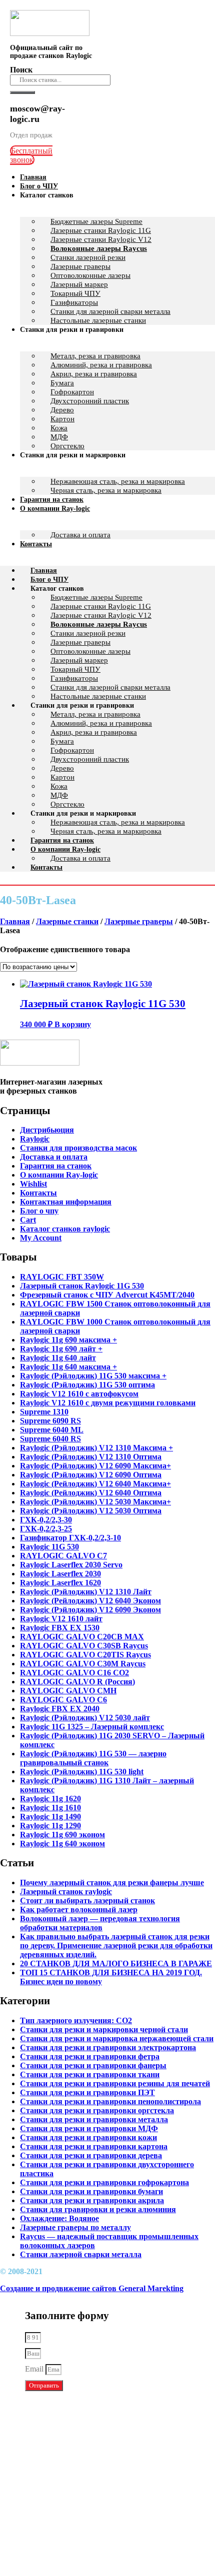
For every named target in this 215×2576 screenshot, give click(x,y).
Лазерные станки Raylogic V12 (101, 239)
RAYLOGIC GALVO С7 (63, 1556)
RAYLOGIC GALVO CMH (68, 1691)
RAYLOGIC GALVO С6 (63, 1700)
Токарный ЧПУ (75, 293)
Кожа (59, 428)
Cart (28, 1220)
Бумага (62, 383)
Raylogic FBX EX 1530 (60, 1628)
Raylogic (35, 1139)
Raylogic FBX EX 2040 (60, 1709)
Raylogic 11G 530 (49, 1547)
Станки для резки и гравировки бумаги (91, 2191)
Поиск (21, 70)
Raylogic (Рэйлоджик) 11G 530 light (82, 1772)
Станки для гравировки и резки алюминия (98, 2209)
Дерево (62, 410)
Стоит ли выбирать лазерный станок (87, 1901)
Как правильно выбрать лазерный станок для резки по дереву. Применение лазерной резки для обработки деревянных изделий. (116, 1945)
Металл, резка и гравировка (95, 356)
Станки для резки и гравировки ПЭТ (87, 2092)
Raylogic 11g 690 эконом (62, 1835)
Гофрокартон (72, 392)
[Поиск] (22, 92)
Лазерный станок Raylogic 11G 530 (82, 1286)
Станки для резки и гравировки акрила (92, 2200)
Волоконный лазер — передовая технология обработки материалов (100, 1923)
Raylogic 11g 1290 (50, 1826)
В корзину (73, 1024)
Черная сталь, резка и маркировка (106, 490)
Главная (44, 571)
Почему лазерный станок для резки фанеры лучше (112, 1883)
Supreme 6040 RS (50, 1439)
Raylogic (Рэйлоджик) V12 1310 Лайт (86, 1592)
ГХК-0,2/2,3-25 (46, 1529)
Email (35, 2369)
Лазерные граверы (80, 266)
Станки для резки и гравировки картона (94, 2146)
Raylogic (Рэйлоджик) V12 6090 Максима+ (95, 1466)
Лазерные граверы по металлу (75, 2227)
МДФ (59, 795)
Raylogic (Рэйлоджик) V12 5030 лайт (85, 1718)
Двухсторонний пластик (90, 401)
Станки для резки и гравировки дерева (91, 2155)
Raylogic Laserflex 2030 (60, 1574)
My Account (41, 1238)
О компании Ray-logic (55, 509)
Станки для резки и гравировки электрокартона (108, 2047)
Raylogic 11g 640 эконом (62, 1844)
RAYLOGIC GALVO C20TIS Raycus (85, 1655)
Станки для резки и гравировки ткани (90, 2074)
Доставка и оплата (80, 535)
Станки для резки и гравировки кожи (88, 2137)
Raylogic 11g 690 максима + (68, 1340)
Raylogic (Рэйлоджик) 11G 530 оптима (87, 1385)
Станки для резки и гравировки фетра (90, 2056)
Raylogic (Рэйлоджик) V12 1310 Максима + (96, 1448)
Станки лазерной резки (88, 257)
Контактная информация (66, 1202)
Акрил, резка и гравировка (94, 374)
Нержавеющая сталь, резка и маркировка (118, 481)
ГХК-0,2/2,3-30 (46, 1520)
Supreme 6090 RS (50, 1421)
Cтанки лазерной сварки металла (81, 2254)
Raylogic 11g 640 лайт (58, 1358)
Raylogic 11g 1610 (50, 1808)
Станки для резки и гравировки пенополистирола (110, 2101)
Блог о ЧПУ (49, 580)
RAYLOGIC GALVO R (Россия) (77, 1682)
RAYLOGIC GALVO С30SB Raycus (84, 1646)
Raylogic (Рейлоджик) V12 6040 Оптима (91, 1493)
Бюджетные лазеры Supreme (96, 221)
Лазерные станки (67, 921)
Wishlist (33, 1184)
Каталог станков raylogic (65, 1229)
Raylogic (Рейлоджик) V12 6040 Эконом (90, 1601)
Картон (62, 419)
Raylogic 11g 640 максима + (68, 1367)
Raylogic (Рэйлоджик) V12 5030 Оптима (91, 1511)
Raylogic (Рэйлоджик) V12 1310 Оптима (91, 1457)
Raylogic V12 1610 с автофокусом (79, 1394)
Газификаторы (74, 302)
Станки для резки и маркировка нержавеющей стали (117, 2038)
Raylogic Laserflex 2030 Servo (71, 1565)
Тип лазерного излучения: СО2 (76, 2020)
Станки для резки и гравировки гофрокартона (104, 2182)
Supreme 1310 (44, 1412)
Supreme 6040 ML (52, 1430)
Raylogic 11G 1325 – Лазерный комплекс (92, 1727)
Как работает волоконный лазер (79, 1910)
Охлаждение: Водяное (59, 2218)
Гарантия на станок (62, 840)
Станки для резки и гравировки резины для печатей (115, 2083)
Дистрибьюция (47, 1130)
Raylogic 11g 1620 (50, 1799)
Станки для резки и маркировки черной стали (104, 2029)
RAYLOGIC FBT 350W (62, 1277)
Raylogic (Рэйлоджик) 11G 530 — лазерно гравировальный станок (93, 1758)
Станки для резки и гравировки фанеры (93, 2065)
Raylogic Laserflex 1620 (60, 1583)
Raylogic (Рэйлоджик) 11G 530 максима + (93, 1376)
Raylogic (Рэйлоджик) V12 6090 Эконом (90, 1610)
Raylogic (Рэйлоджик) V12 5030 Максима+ (95, 1502)
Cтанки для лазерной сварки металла (110, 687)
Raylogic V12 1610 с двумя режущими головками (108, 1403)
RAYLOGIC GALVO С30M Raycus (83, 1664)
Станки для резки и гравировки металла (94, 2119)
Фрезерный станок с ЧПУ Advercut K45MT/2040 (107, 1295)
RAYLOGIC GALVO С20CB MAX (82, 1637)
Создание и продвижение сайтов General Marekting (92, 2288)
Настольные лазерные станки (98, 696)
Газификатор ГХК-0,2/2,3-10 (70, 1538)
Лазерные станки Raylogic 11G (101, 230)
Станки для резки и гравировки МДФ (89, 2128)
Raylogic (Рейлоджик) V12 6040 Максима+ (95, 1484)
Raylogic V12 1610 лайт (61, 1619)
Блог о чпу (39, 1211)
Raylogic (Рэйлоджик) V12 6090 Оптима (91, 1475)
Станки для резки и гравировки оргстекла (97, 2110)
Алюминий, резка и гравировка (101, 365)
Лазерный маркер (79, 284)
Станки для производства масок (78, 1148)
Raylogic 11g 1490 (50, 1817)
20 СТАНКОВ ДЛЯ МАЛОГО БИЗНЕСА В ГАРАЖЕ (116, 1963)
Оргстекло (67, 804)
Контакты (36, 544)
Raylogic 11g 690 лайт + (61, 1349)
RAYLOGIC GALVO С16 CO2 (74, 1673)
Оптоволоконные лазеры (90, 275)
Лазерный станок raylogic (66, 1892)
